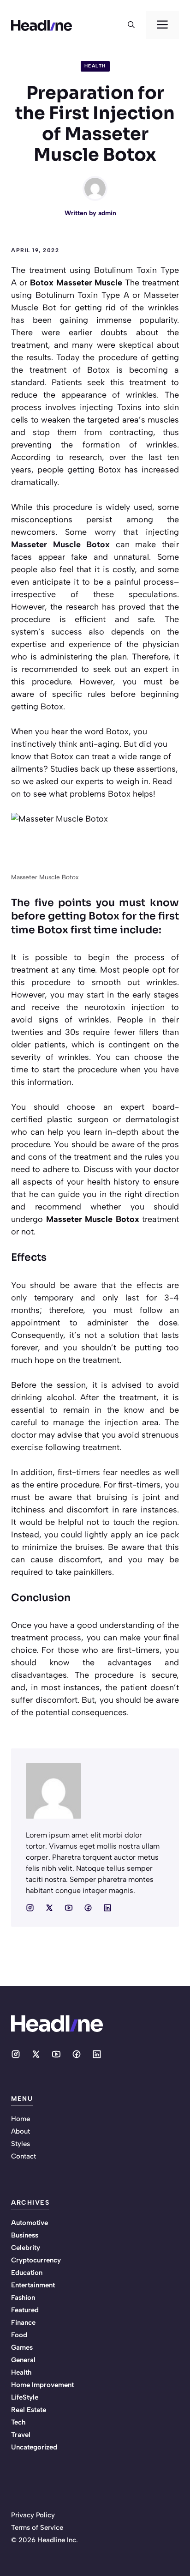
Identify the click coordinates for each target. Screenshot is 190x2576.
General (23, 2360)
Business (25, 2235)
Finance (23, 2322)
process (66, 1638)
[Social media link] (30, 1908)
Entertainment (33, 2285)
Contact (24, 2156)
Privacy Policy (33, 2515)
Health (95, 66)
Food (19, 2335)
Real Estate (29, 2410)
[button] (131, 25)
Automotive (30, 2223)
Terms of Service (37, 2528)
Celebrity (26, 2248)
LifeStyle (25, 2397)
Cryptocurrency (36, 2260)
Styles (21, 2144)
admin (107, 213)
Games (22, 2347)
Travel (21, 2435)
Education (27, 2273)
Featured (25, 2310)
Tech (18, 2422)
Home (21, 2119)
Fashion (23, 2298)
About (21, 2131)
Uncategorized (34, 2447)
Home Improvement (42, 2385)
